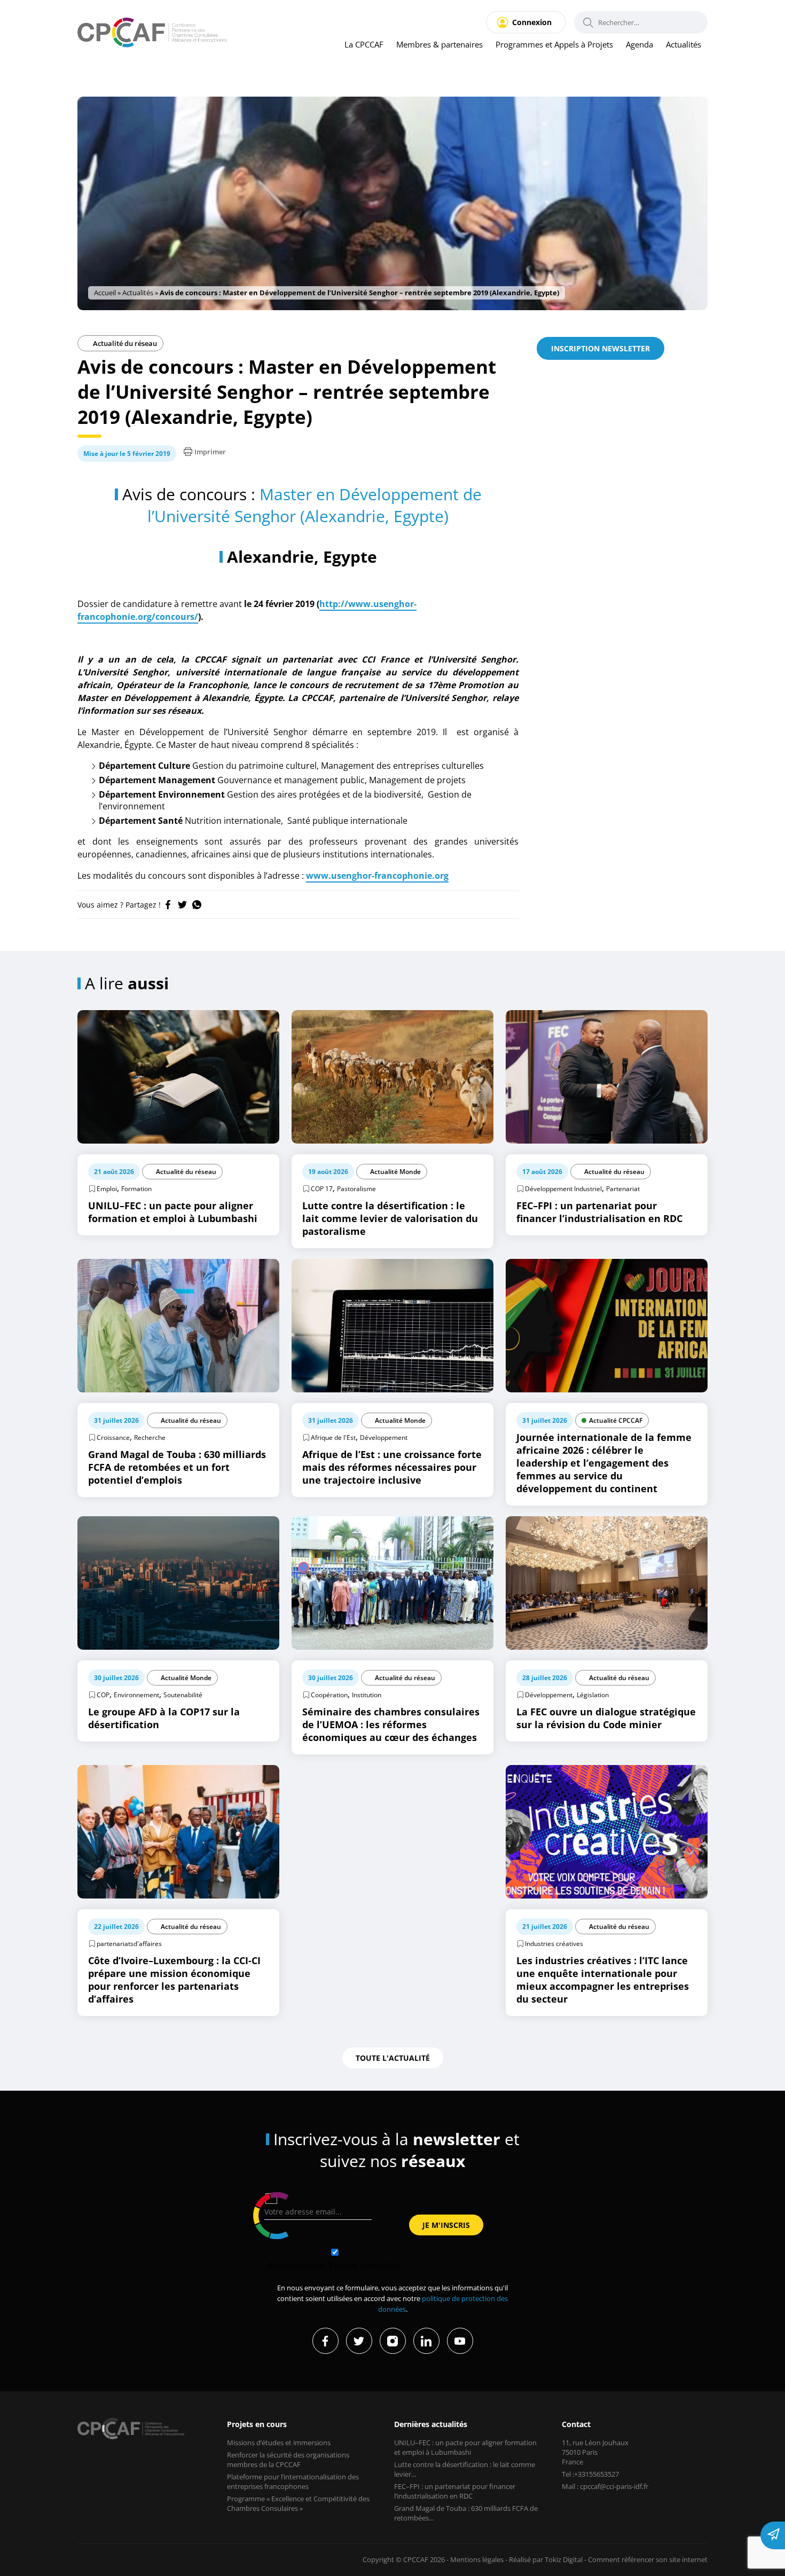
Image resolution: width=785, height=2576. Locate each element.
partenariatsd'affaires (129, 1944)
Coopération (329, 1695)
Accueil (105, 293)
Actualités (684, 44)
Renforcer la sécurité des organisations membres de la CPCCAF (288, 2460)
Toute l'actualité (393, 2058)
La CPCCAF (364, 44)
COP (103, 1695)
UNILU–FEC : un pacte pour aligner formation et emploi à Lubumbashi (465, 2447)
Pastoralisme (356, 1189)
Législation (593, 1695)
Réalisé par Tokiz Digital (546, 2559)
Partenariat (623, 1189)
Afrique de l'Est (333, 1437)
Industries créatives (554, 1944)
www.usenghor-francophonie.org (377, 876)
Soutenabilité (183, 1695)
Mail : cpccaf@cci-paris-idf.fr (605, 2486)
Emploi (107, 1189)
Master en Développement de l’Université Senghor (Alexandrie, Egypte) (315, 505)
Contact (576, 2424)
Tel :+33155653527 (590, 2474)
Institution (367, 1695)
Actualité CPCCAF (616, 1420)
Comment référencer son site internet (648, 2559)
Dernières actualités (431, 2424)
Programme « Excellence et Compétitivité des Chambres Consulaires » (298, 2503)
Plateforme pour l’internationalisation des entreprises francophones (293, 2482)
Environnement (136, 1695)
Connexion (532, 22)
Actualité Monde (395, 1172)
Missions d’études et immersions (279, 2443)
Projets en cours (257, 2424)
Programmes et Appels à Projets (554, 44)
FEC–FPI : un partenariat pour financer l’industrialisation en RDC (455, 2491)
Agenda (639, 44)
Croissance (113, 1437)
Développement (384, 1437)
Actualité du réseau (124, 343)
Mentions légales (477, 2559)
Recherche (150, 1437)
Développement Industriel (563, 1189)
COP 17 (322, 1189)
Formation (136, 1189)
